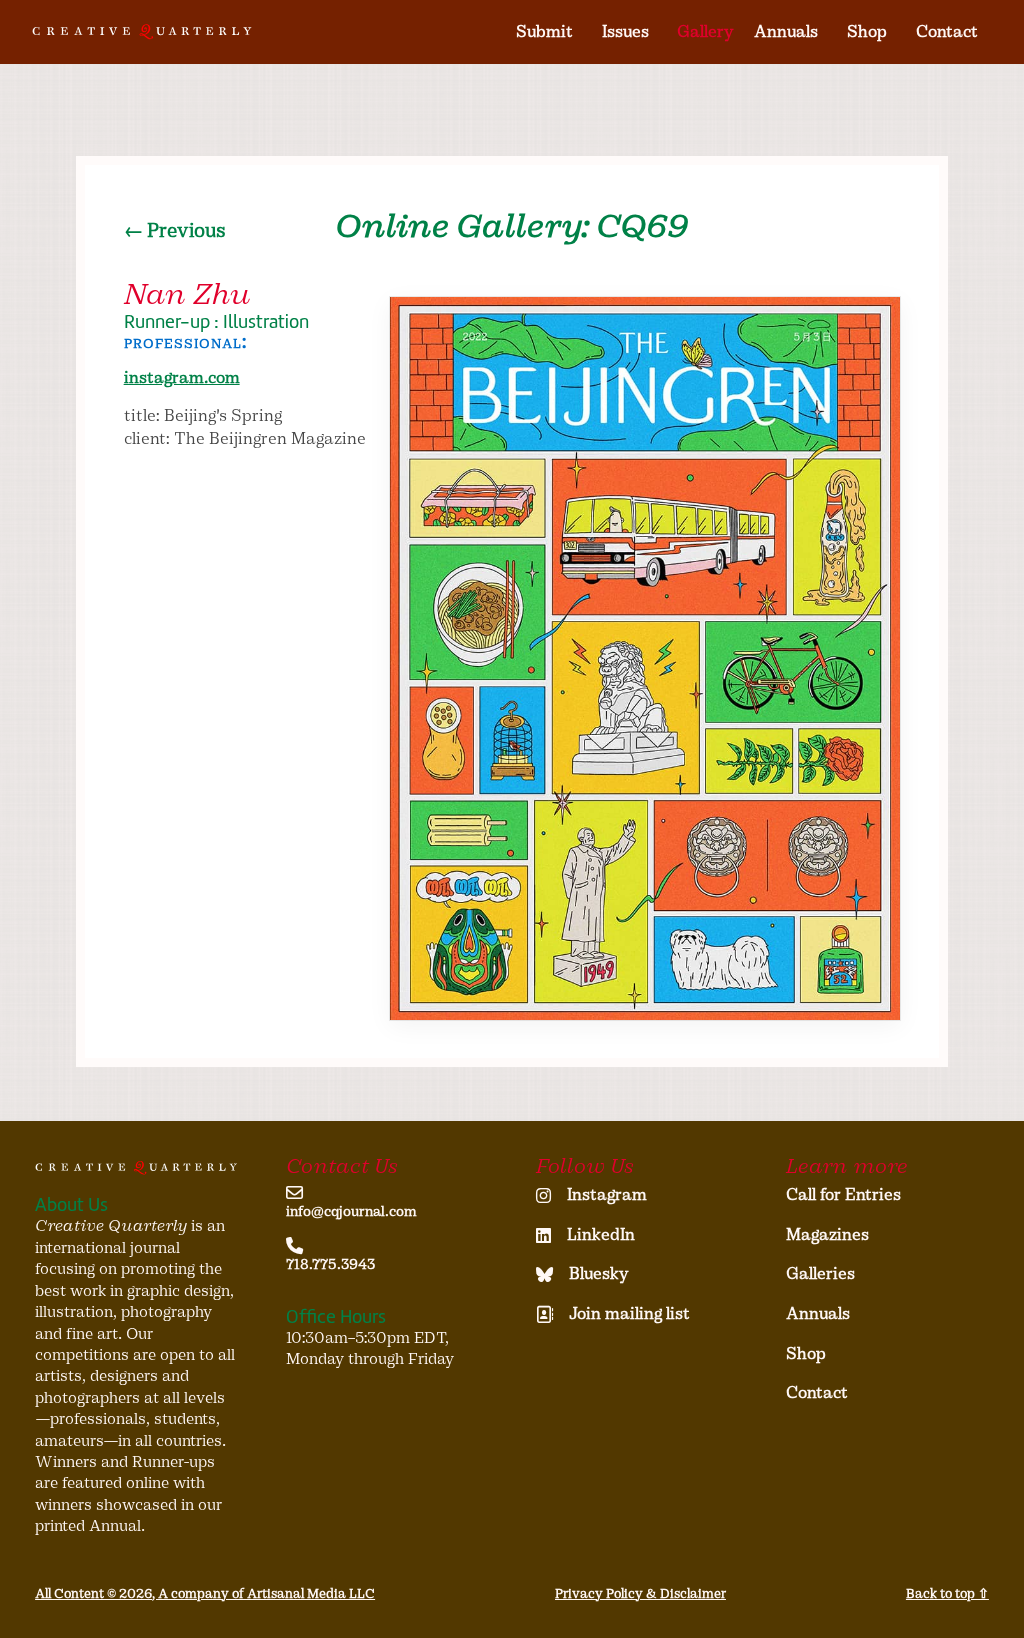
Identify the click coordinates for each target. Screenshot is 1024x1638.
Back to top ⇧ (947, 1593)
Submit (544, 31)
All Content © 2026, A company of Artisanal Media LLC (205, 1593)
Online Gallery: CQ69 (511, 226)
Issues (625, 31)
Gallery (705, 31)
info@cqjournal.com (351, 1211)
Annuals (786, 31)
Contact (947, 31)
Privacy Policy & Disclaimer (640, 1593)
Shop (867, 31)
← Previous (175, 230)
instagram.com (182, 377)
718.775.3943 (330, 1264)
